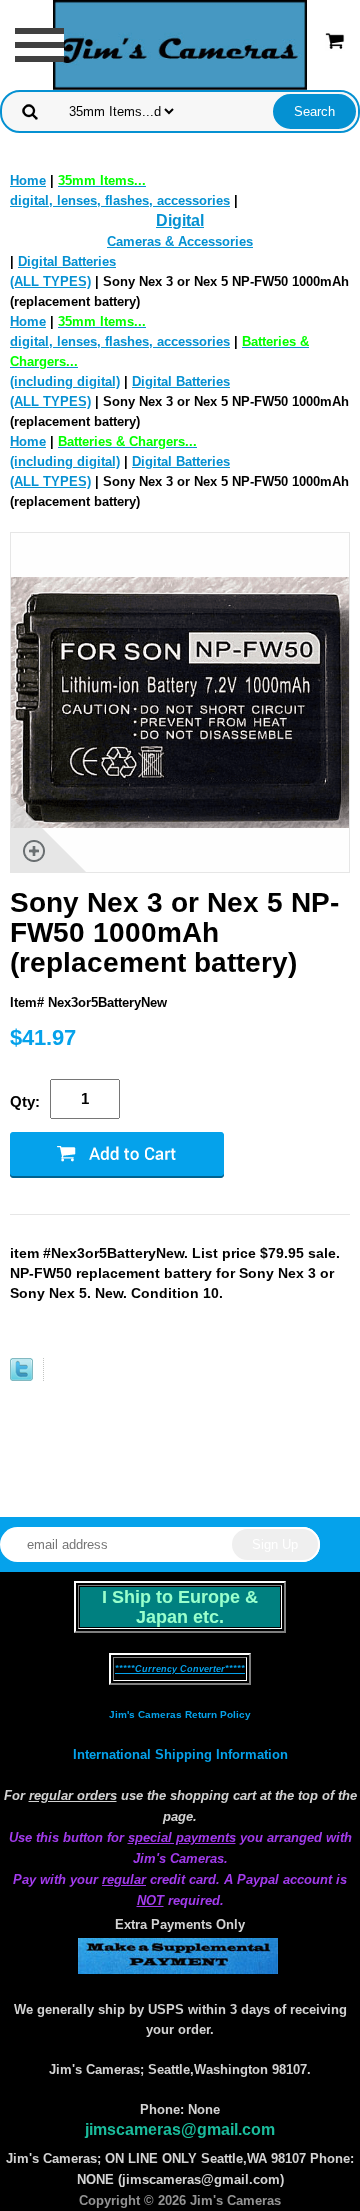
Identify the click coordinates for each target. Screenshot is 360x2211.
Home (28, 180)
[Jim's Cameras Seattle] (180, 43)
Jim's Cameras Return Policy (180, 1714)
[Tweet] (21, 1376)
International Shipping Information (180, 1754)
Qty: (25, 1101)
